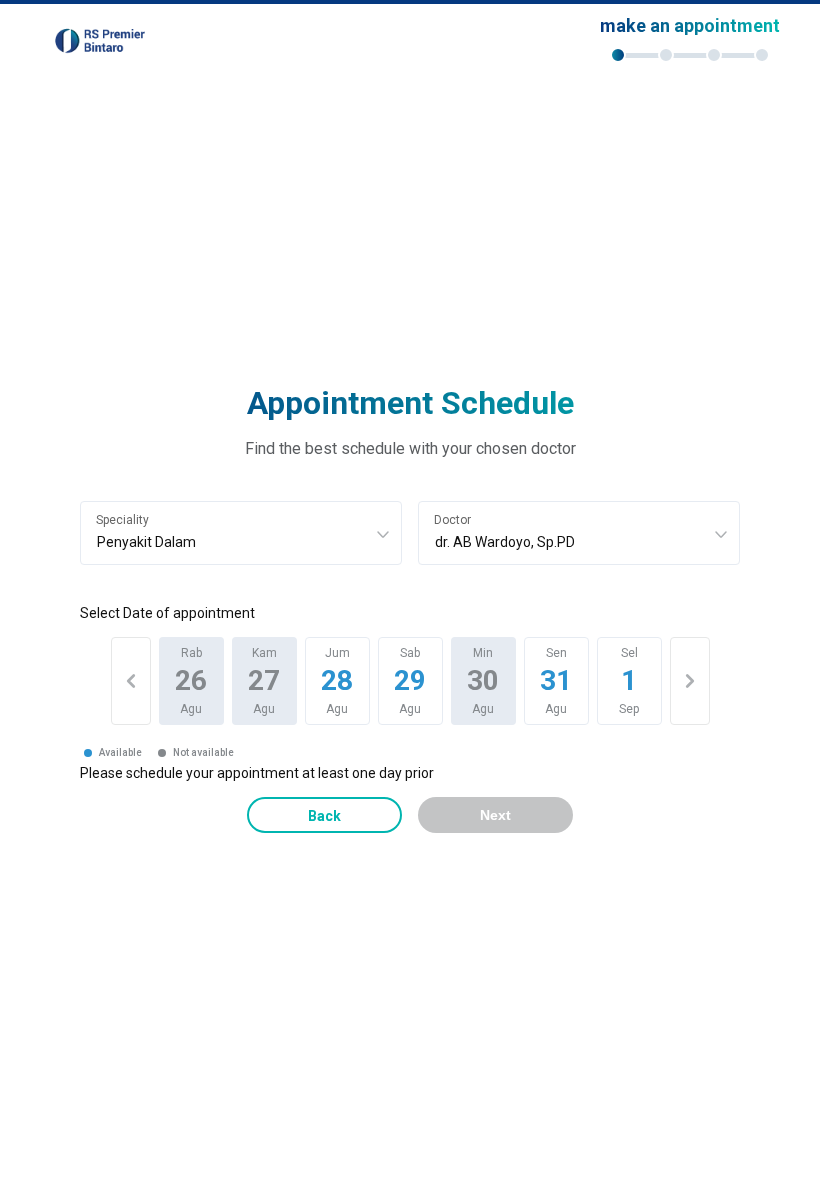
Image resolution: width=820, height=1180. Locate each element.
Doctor (452, 520)
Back (324, 816)
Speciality (122, 520)
